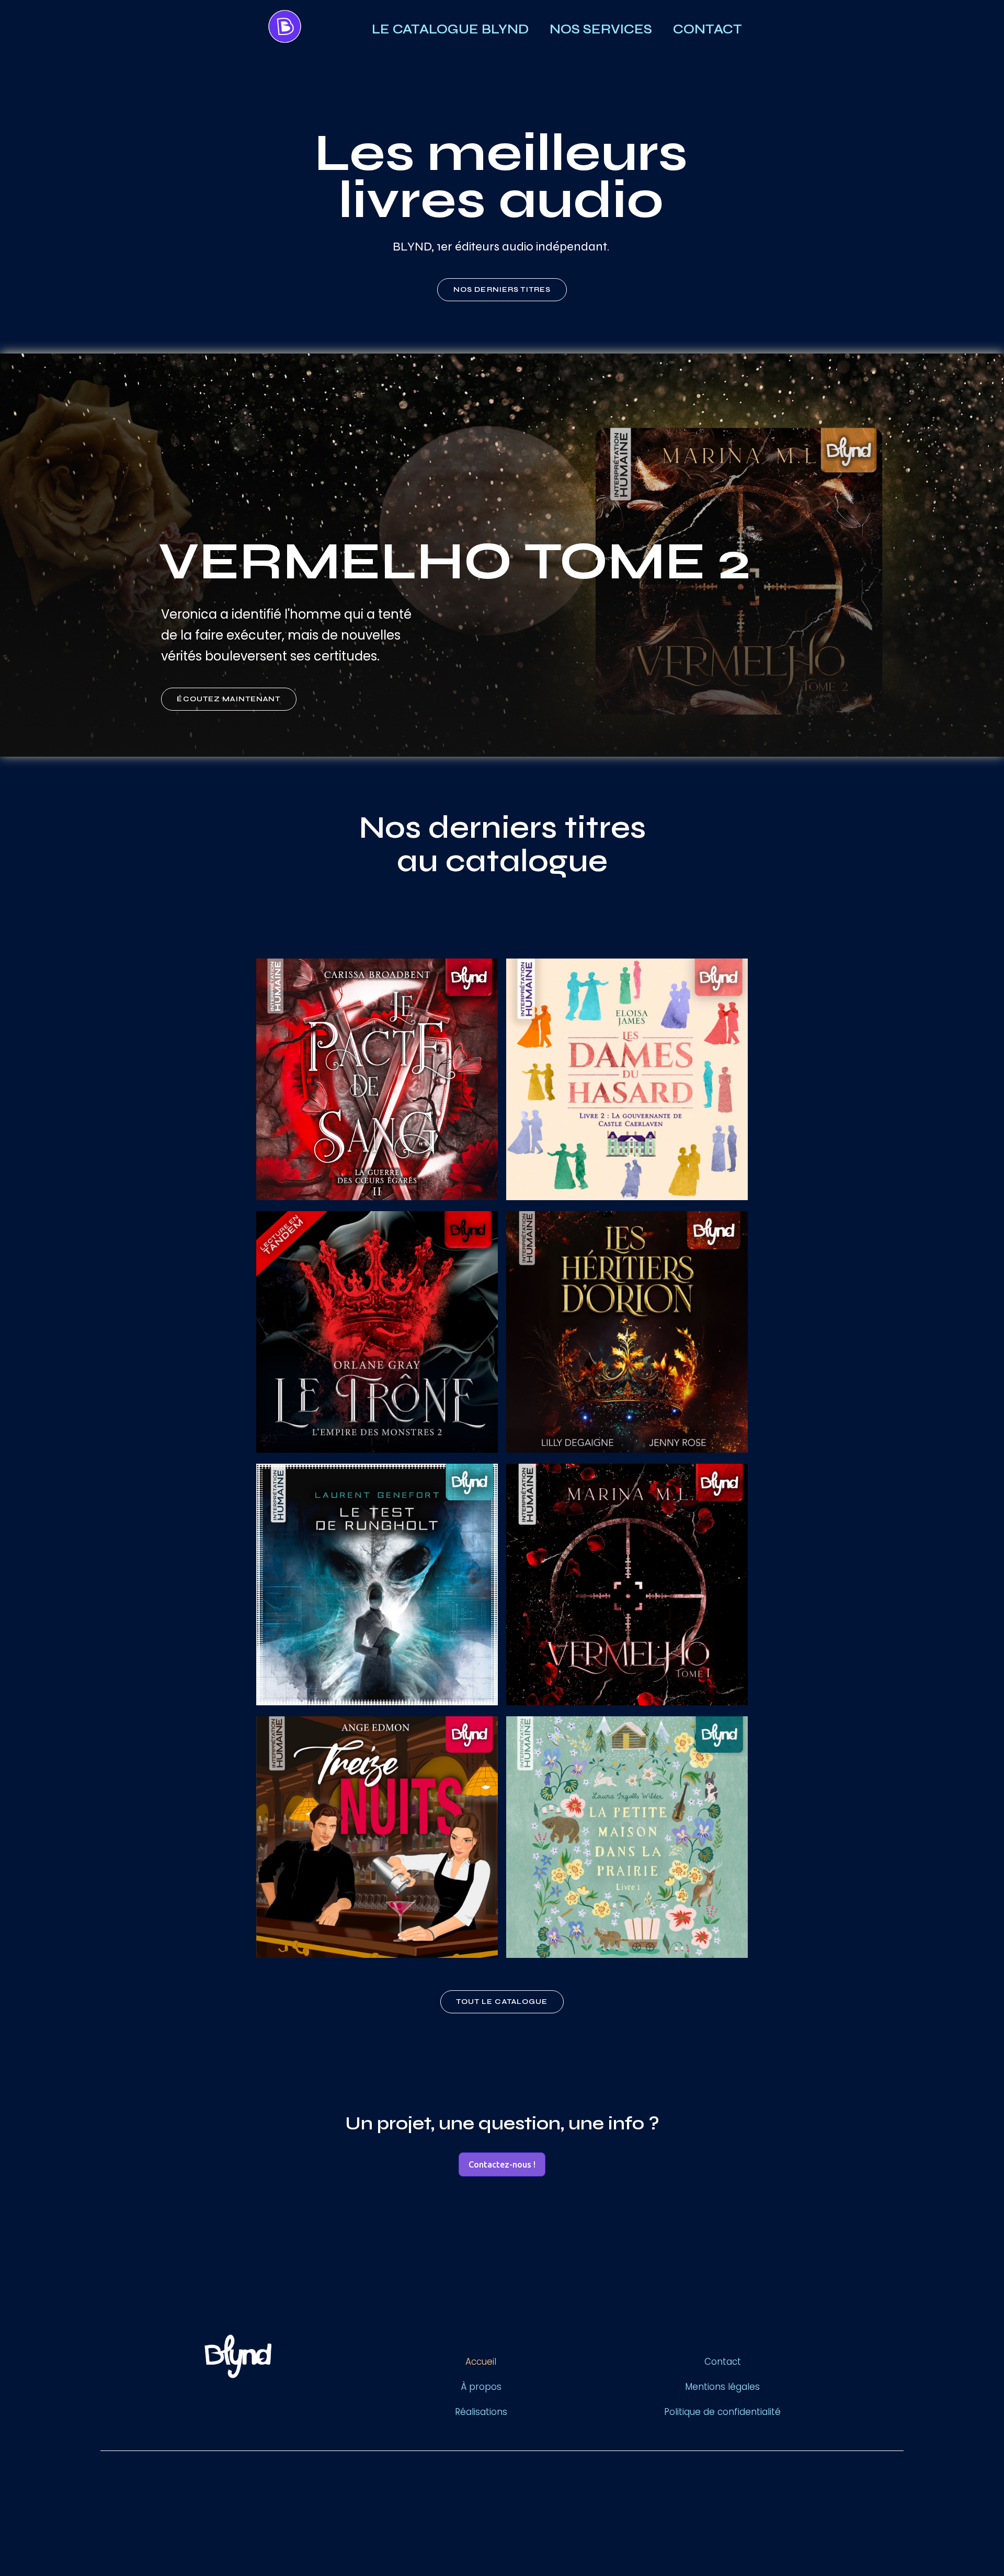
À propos (481, 2387)
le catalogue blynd (450, 29)
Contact (708, 29)
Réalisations (481, 2412)
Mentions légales (722, 2387)
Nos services (601, 29)
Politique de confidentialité (722, 2412)
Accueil (481, 2362)
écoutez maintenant (229, 699)
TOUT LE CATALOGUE (502, 2002)
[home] (307, 29)
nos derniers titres (502, 289)
